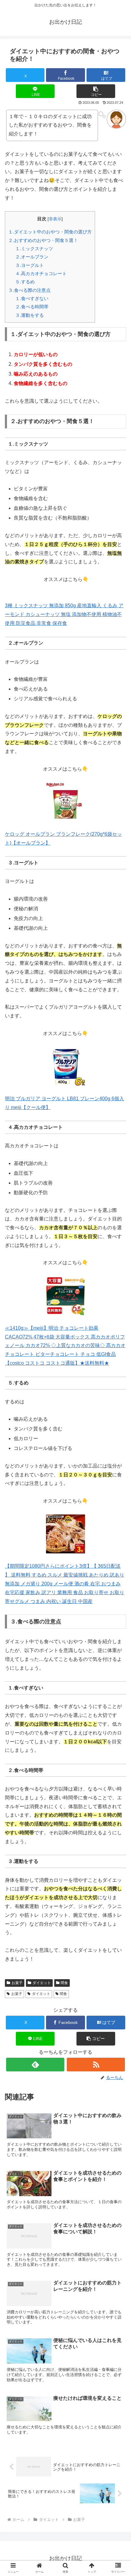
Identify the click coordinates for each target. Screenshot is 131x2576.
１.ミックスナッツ (34, 249)
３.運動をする (30, 315)
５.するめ (25, 282)
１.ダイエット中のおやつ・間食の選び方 (50, 232)
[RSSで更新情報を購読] (96, 2065)
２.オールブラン (32, 257)
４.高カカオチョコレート (41, 273)
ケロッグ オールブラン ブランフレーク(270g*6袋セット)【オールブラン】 (63, 838)
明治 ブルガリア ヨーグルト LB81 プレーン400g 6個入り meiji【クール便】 (64, 1103)
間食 (64, 1983)
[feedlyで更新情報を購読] (35, 2065)
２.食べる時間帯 (32, 307)
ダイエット (42, 1983)
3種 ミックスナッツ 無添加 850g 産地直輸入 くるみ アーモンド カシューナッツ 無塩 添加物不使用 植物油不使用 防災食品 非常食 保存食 (64, 614)
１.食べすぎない (32, 298)
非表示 (55, 219)
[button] (96, 91)
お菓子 (17, 1983)
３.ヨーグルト (30, 265)
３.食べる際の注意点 (29, 290)
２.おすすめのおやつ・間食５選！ (43, 240)
